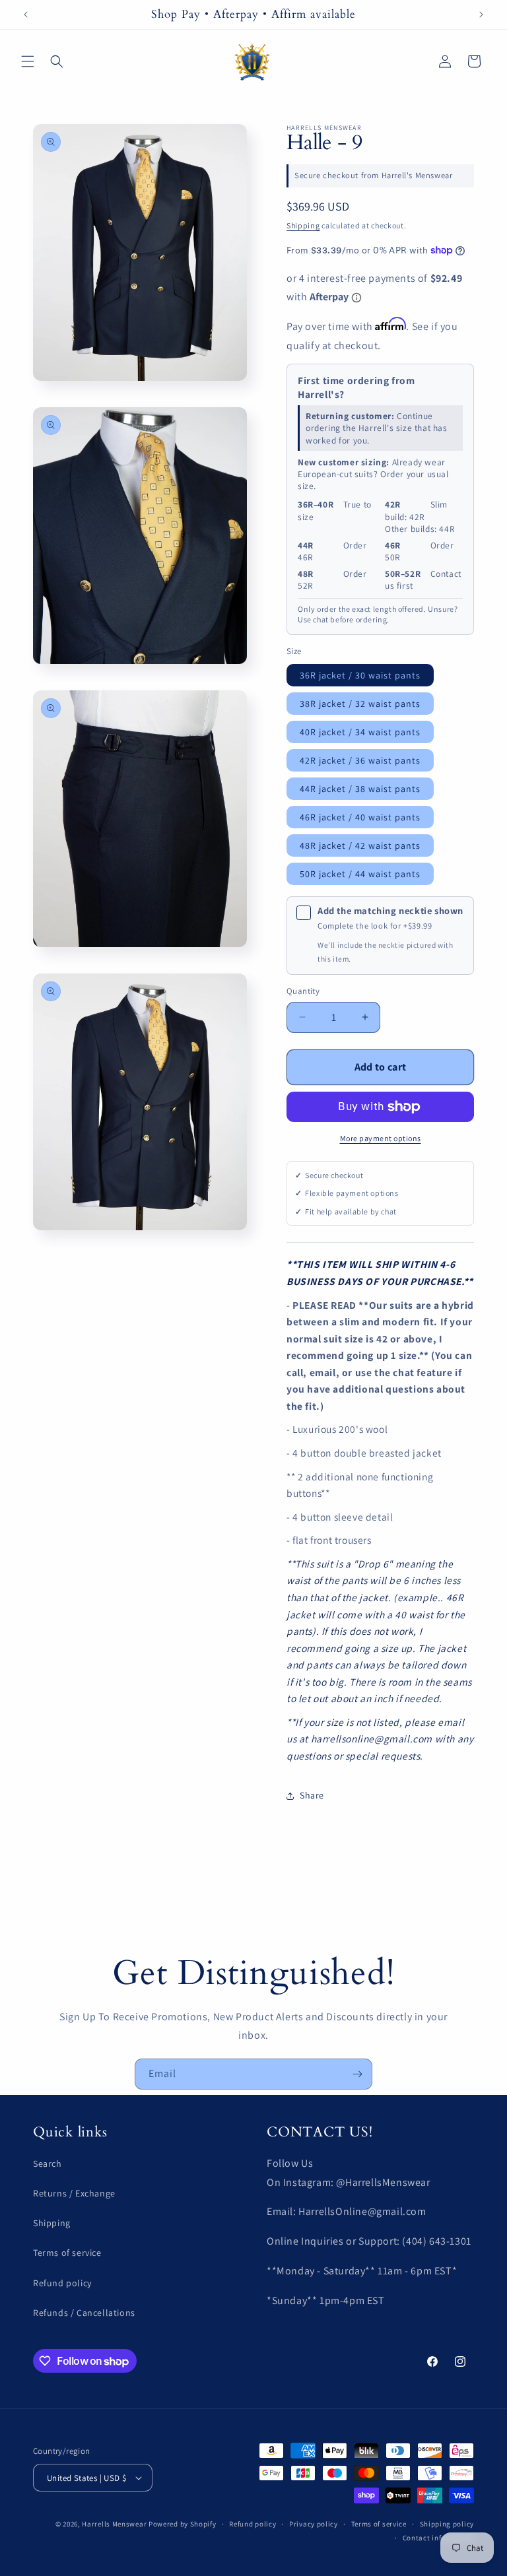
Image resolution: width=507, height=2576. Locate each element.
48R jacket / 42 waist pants (360, 845)
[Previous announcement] (26, 15)
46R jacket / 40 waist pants (360, 817)
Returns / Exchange (74, 2193)
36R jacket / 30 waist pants (360, 675)
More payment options (381, 1138)
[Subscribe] (357, 2074)
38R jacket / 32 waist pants (360, 704)
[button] (28, 61)
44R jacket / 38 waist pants (360, 789)
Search (48, 2163)
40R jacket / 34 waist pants (360, 732)
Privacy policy (314, 2524)
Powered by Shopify (183, 2524)
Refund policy (62, 2283)
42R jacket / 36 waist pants (360, 760)
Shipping (303, 225)
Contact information (438, 2538)
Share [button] (312, 1795)
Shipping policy (447, 2524)
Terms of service (67, 2253)
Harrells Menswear (114, 2524)
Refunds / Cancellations (84, 2313)
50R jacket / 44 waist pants (360, 874)
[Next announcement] (481, 15)
